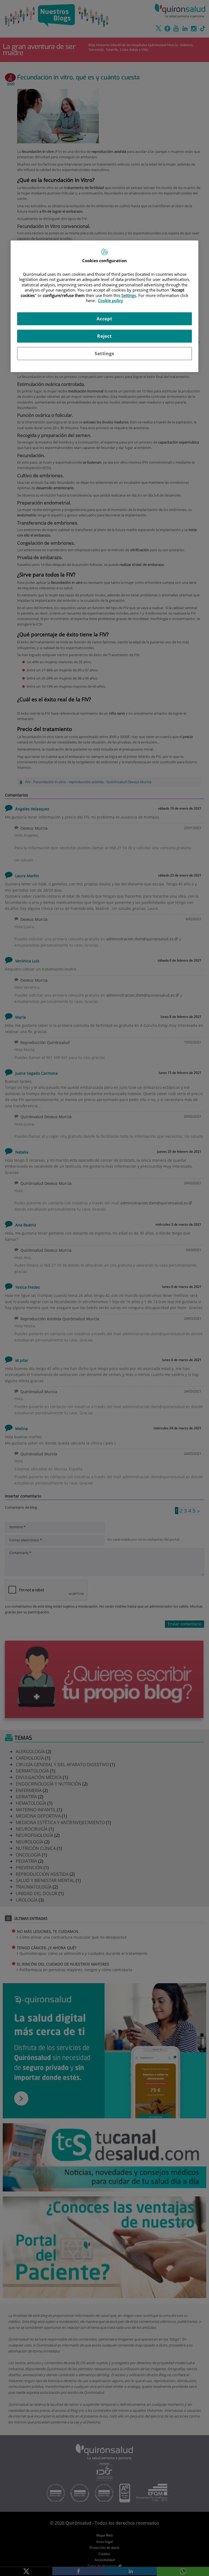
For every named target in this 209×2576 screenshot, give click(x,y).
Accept (104, 319)
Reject (104, 336)
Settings (104, 354)
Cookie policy (110, 300)
